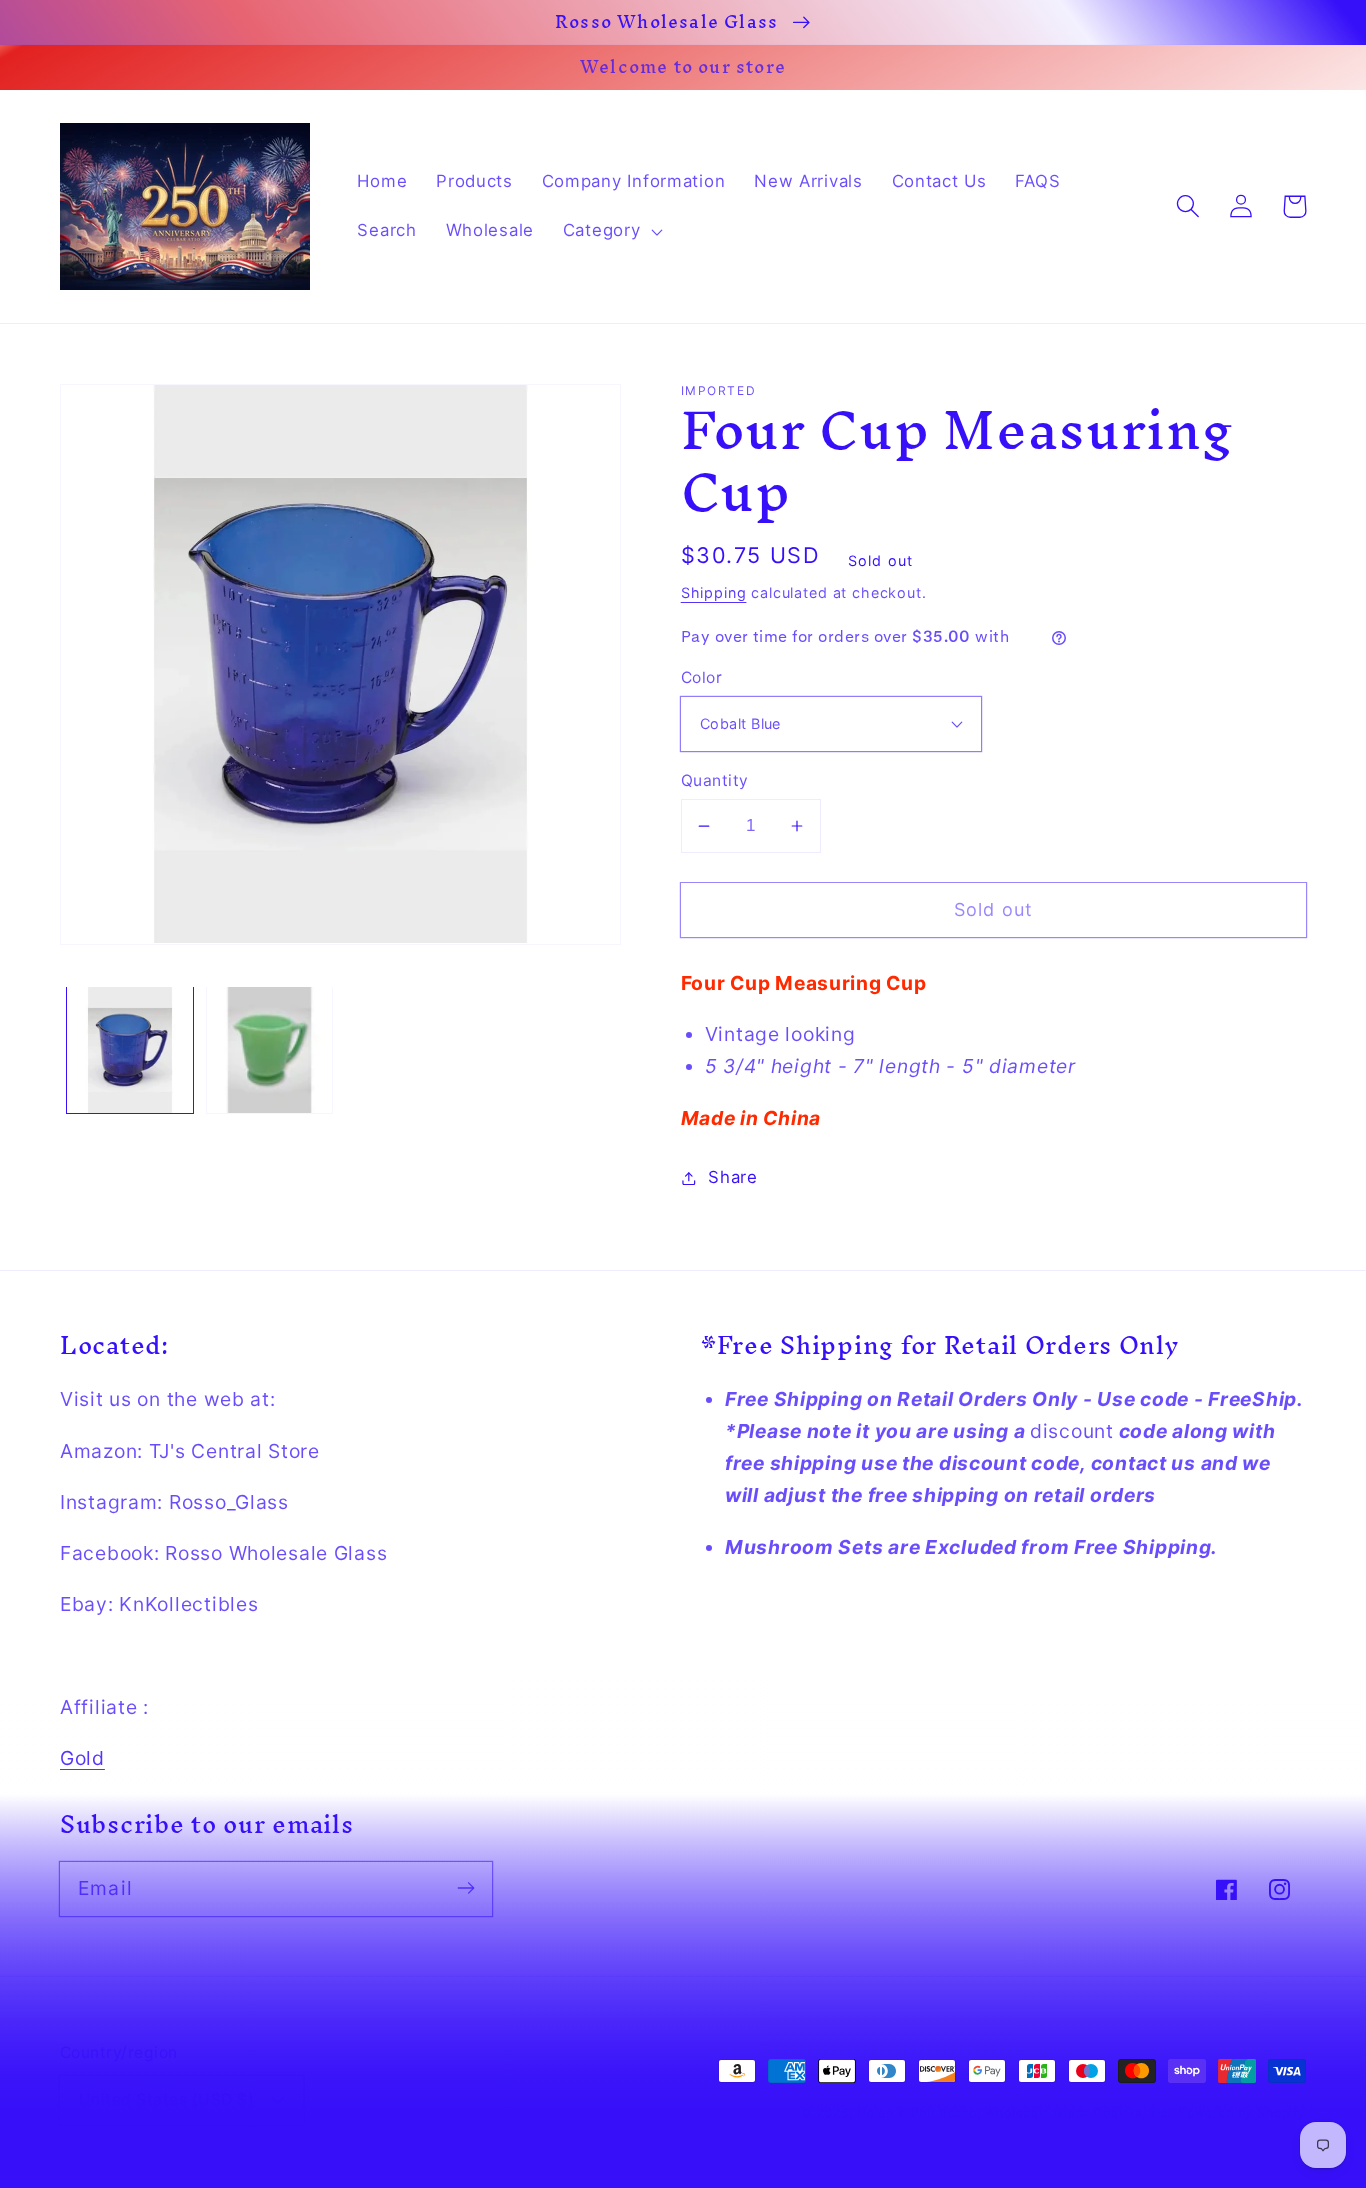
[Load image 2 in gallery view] (270, 1050)
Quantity (715, 780)
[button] (610, 231)
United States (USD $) (166, 2099)
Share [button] (733, 1177)
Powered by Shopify (1242, 2112)
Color (701, 677)
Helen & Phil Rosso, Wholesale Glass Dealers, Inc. (1015, 2112)
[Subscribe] (465, 1888)
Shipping (714, 592)
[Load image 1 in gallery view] (130, 1050)
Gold (82, 1758)
